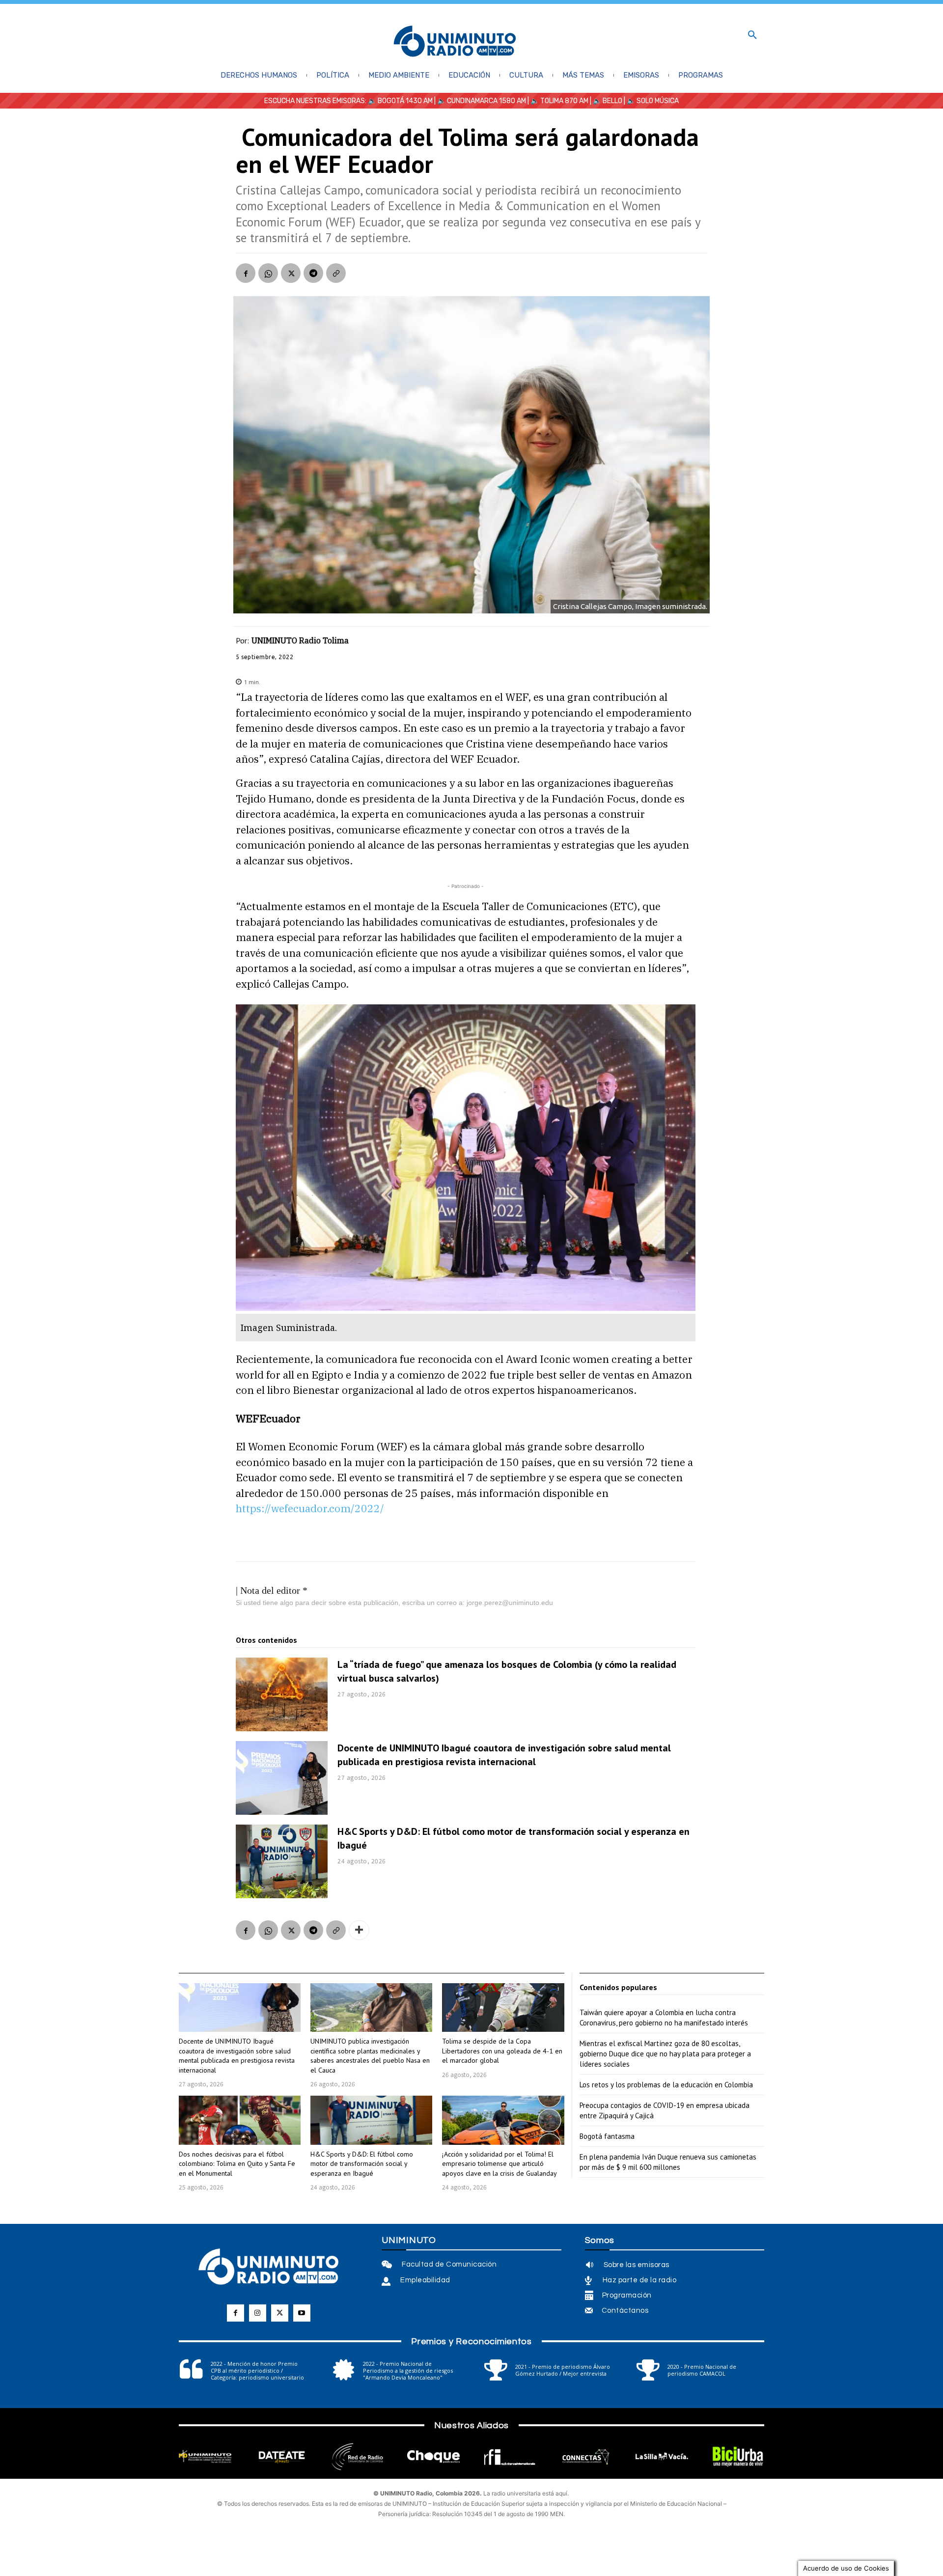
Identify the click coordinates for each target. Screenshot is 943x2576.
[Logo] (455, 42)
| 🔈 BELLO (605, 101)
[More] (359, 1930)
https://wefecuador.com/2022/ (310, 1508)
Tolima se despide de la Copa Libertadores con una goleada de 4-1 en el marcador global (502, 2051)
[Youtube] (302, 2313)
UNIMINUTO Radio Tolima (300, 640)
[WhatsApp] (268, 273)
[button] (752, 35)
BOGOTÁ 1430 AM (405, 101)
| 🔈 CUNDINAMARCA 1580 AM (479, 101)
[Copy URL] (336, 273)
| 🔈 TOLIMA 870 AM (557, 101)
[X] (291, 273)
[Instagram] (258, 2313)
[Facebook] (246, 273)
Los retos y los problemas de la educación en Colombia (666, 2085)
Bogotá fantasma (607, 2136)
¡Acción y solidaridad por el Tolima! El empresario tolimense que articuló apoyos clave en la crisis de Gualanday (499, 2164)
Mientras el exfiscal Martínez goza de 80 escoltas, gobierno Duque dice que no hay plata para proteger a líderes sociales (665, 2054)
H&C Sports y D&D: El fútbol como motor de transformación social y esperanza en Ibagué (362, 2164)
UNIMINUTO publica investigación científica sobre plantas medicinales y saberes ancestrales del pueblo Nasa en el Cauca (370, 2056)
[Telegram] (313, 273)
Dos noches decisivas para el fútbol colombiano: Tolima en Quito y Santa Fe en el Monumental (237, 2164)
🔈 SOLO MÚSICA (653, 101)
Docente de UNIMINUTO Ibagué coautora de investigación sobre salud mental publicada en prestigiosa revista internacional (504, 1755)
